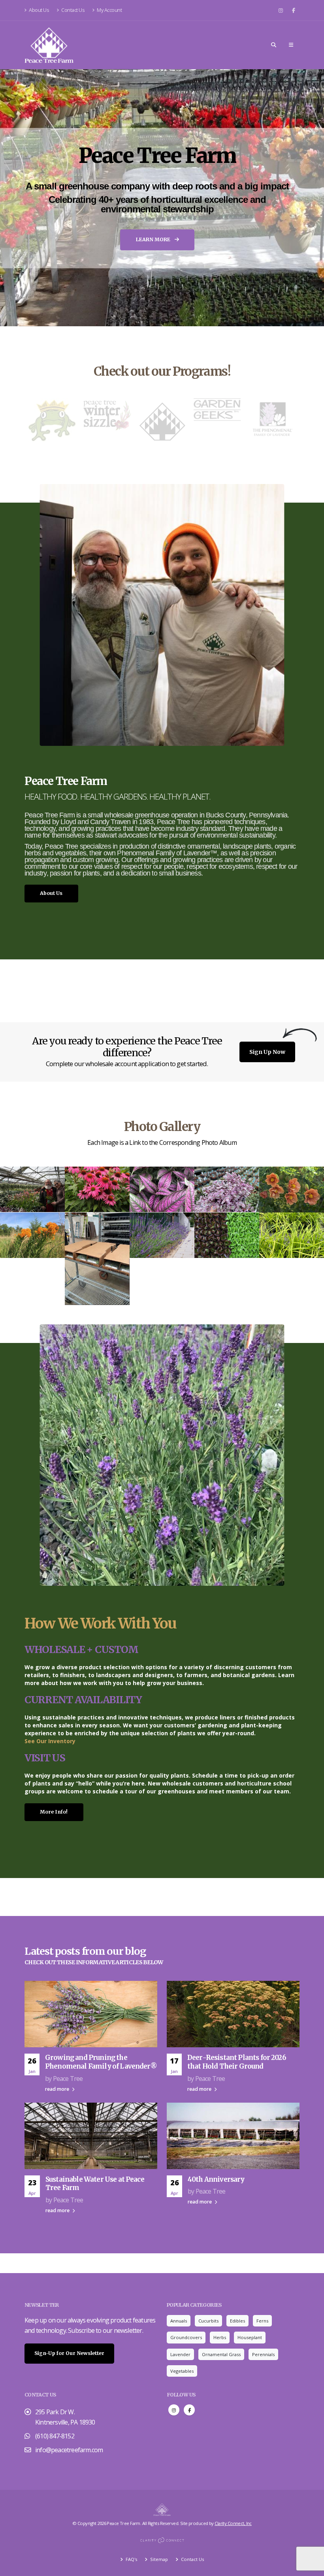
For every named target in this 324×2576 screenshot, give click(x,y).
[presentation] (21, 198)
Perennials (263, 2354)
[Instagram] (281, 10)
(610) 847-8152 (55, 2436)
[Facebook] (294, 10)
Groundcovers (186, 2337)
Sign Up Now (267, 1052)
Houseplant (250, 2337)
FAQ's (131, 2559)
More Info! (54, 1812)
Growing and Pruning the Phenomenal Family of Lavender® (101, 2062)
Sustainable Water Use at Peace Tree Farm (95, 2184)
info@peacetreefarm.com (69, 2450)
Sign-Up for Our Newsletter (69, 2353)
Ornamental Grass (221, 2354)
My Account (109, 10)
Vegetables (182, 2371)
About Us (39, 10)
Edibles (237, 2321)
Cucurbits (208, 2321)
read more (58, 2089)
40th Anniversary (216, 2179)
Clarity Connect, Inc (233, 2523)
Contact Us (73, 10)
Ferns (262, 2321)
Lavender (180, 2354)
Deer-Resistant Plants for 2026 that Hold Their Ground (237, 2062)
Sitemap (158, 2559)
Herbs (220, 2337)
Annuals (179, 2321)
